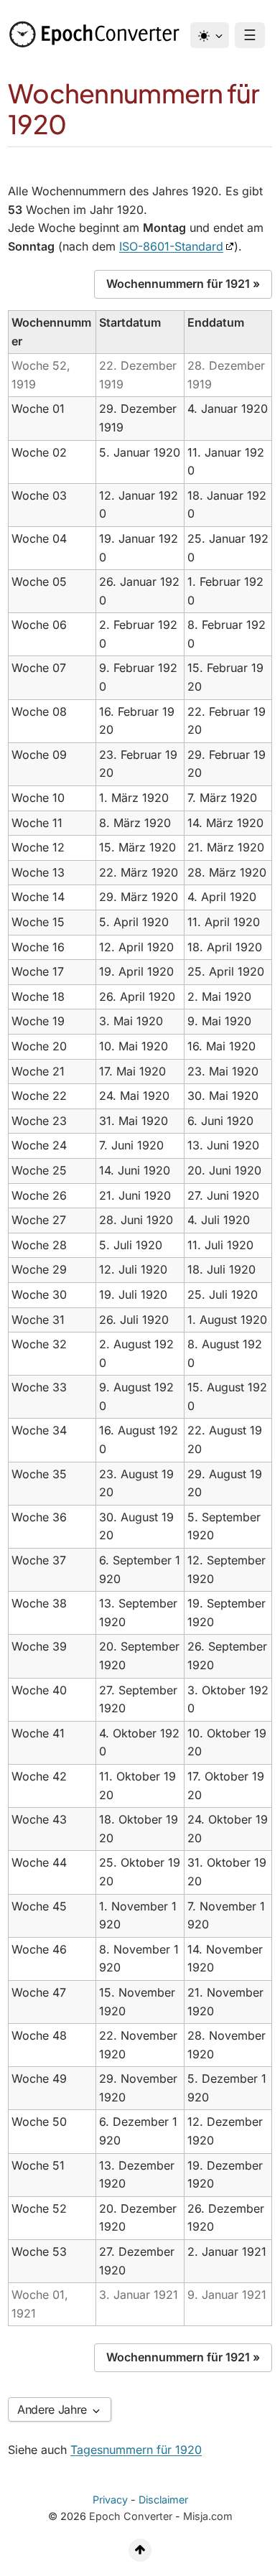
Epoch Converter (131, 2516)
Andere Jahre (54, 2409)
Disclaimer (163, 2500)
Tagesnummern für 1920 (136, 2450)
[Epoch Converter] (98, 34)
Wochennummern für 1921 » (183, 284)
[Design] (210, 35)
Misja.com (208, 2516)
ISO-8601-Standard (171, 246)
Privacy (110, 2500)
